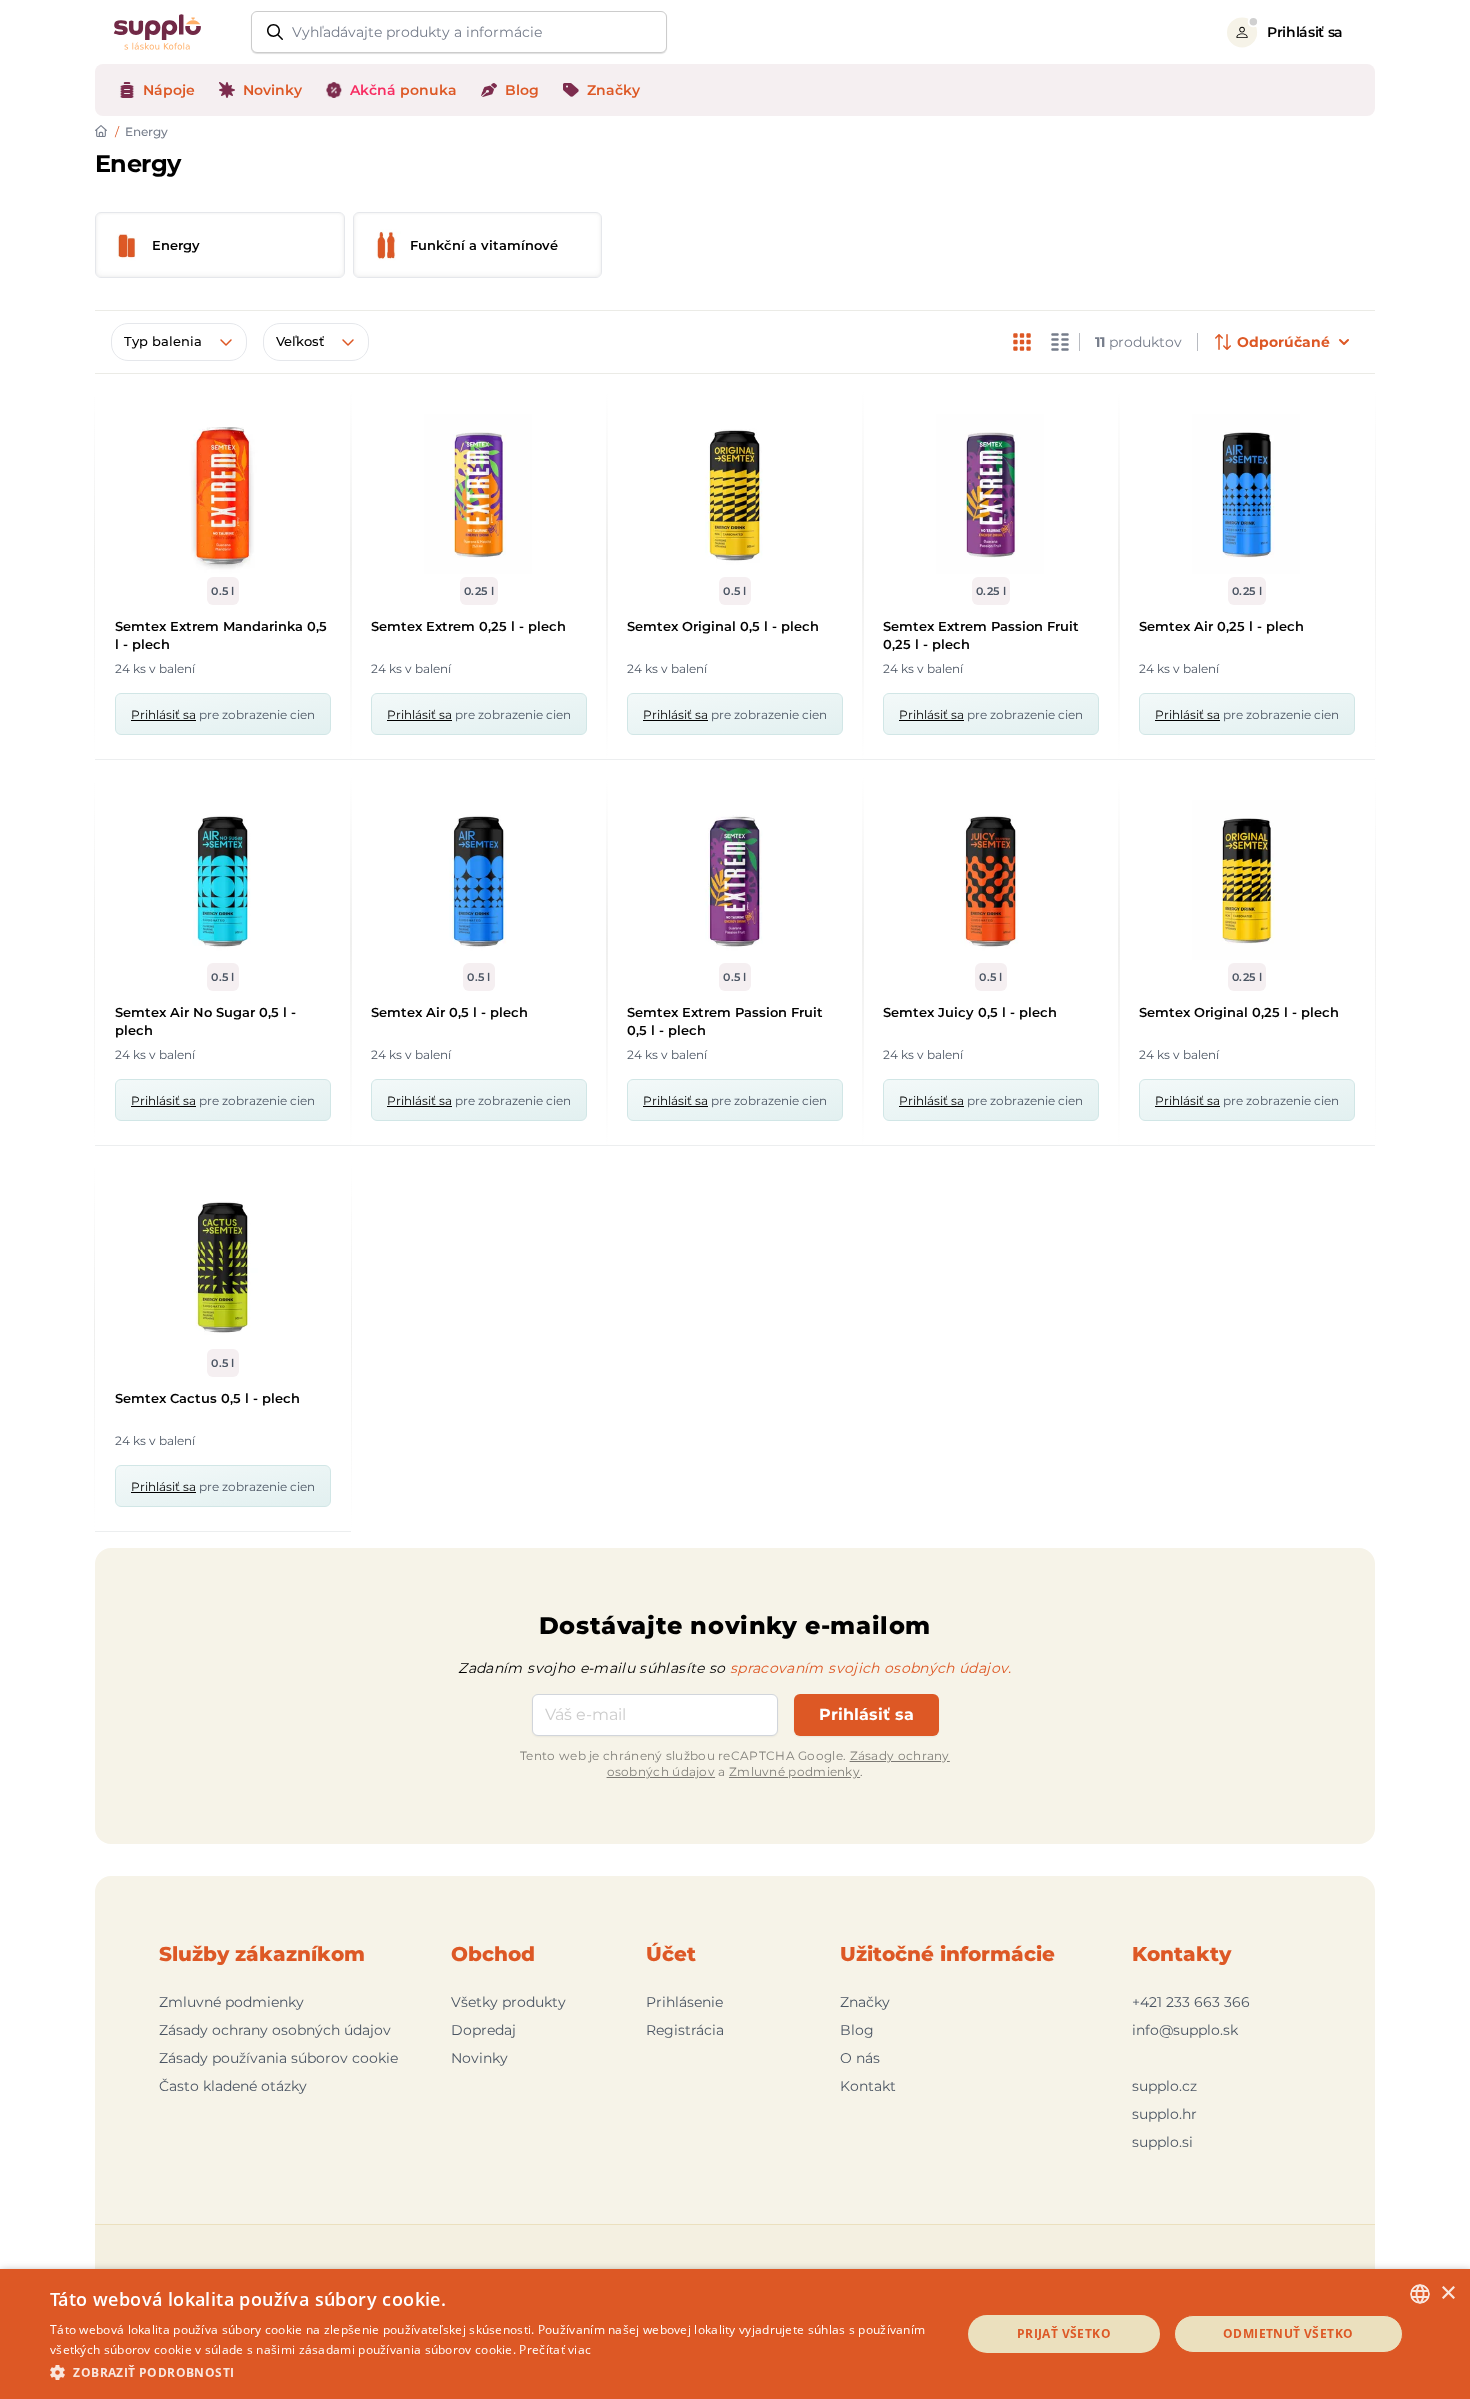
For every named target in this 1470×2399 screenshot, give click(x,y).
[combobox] (1420, 2294)
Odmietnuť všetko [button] (1288, 2333)
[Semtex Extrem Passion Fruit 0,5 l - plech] (735, 880)
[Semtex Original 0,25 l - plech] (1247, 880)
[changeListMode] (1022, 342)
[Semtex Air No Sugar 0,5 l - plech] (223, 880)
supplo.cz (1164, 2086)
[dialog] (735, 2334)
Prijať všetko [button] (1064, 2333)
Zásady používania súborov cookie (278, 2058)
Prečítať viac (555, 2349)
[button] (492, 2372)
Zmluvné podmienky (794, 1771)
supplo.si (1162, 2142)
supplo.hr (1164, 2114)
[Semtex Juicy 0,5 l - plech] (991, 880)
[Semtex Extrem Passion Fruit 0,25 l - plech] (991, 494)
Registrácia (685, 2030)
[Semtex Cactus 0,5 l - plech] (223, 1266)
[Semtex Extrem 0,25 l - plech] (479, 494)
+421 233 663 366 (1191, 2002)
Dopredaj (483, 2030)
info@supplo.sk (1185, 2030)
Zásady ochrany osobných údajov (275, 2030)
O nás (860, 2058)
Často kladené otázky (233, 2086)
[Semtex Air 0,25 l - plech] (1247, 494)
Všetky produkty (508, 2002)
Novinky (479, 2058)
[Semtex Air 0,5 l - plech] (479, 880)
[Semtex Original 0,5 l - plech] (735, 494)
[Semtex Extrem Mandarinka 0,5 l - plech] (223, 494)
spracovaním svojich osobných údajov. (871, 1668)
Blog (857, 2030)
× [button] (1447, 2293)
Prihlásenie (684, 2002)
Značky (865, 2002)
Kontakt (868, 2086)
